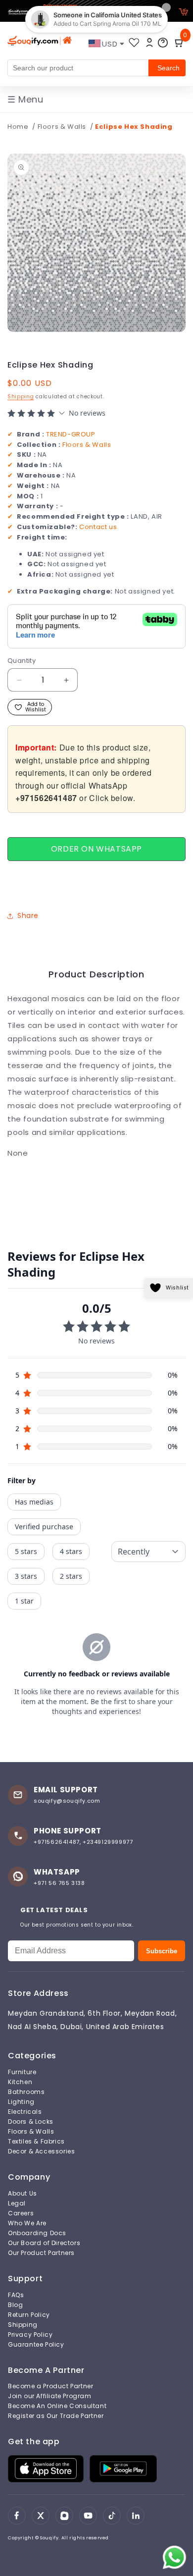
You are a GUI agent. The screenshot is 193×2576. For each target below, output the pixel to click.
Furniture (22, 2072)
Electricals (25, 2112)
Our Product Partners (41, 2253)
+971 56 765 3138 (59, 1883)
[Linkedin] (136, 2516)
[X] (41, 2516)
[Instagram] (64, 2516)
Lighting (21, 2102)
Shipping (21, 397)
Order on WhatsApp (96, 849)
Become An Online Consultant (57, 2406)
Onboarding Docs (37, 2233)
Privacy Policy (30, 2335)
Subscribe (162, 1951)
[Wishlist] (134, 43)
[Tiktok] (112, 2516)
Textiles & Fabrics (36, 2142)
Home (18, 127)
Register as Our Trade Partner (56, 2416)
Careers (21, 2213)
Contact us (98, 527)
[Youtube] (88, 2516)
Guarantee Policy (36, 2345)
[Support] (163, 43)
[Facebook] (17, 2516)
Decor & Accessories (41, 2151)
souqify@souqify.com (67, 1801)
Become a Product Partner (50, 2386)
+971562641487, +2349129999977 (83, 1842)
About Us (23, 2194)
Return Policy (29, 2315)
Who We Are (27, 2223)
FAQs (16, 2295)
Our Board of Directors (44, 2243)
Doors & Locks (31, 2122)
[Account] (149, 43)
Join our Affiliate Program (50, 2396)
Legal (17, 2203)
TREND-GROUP (71, 434)
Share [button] (28, 915)
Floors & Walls (63, 127)
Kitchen (20, 2082)
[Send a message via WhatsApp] (174, 2557)
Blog (15, 2305)
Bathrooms (26, 2092)
